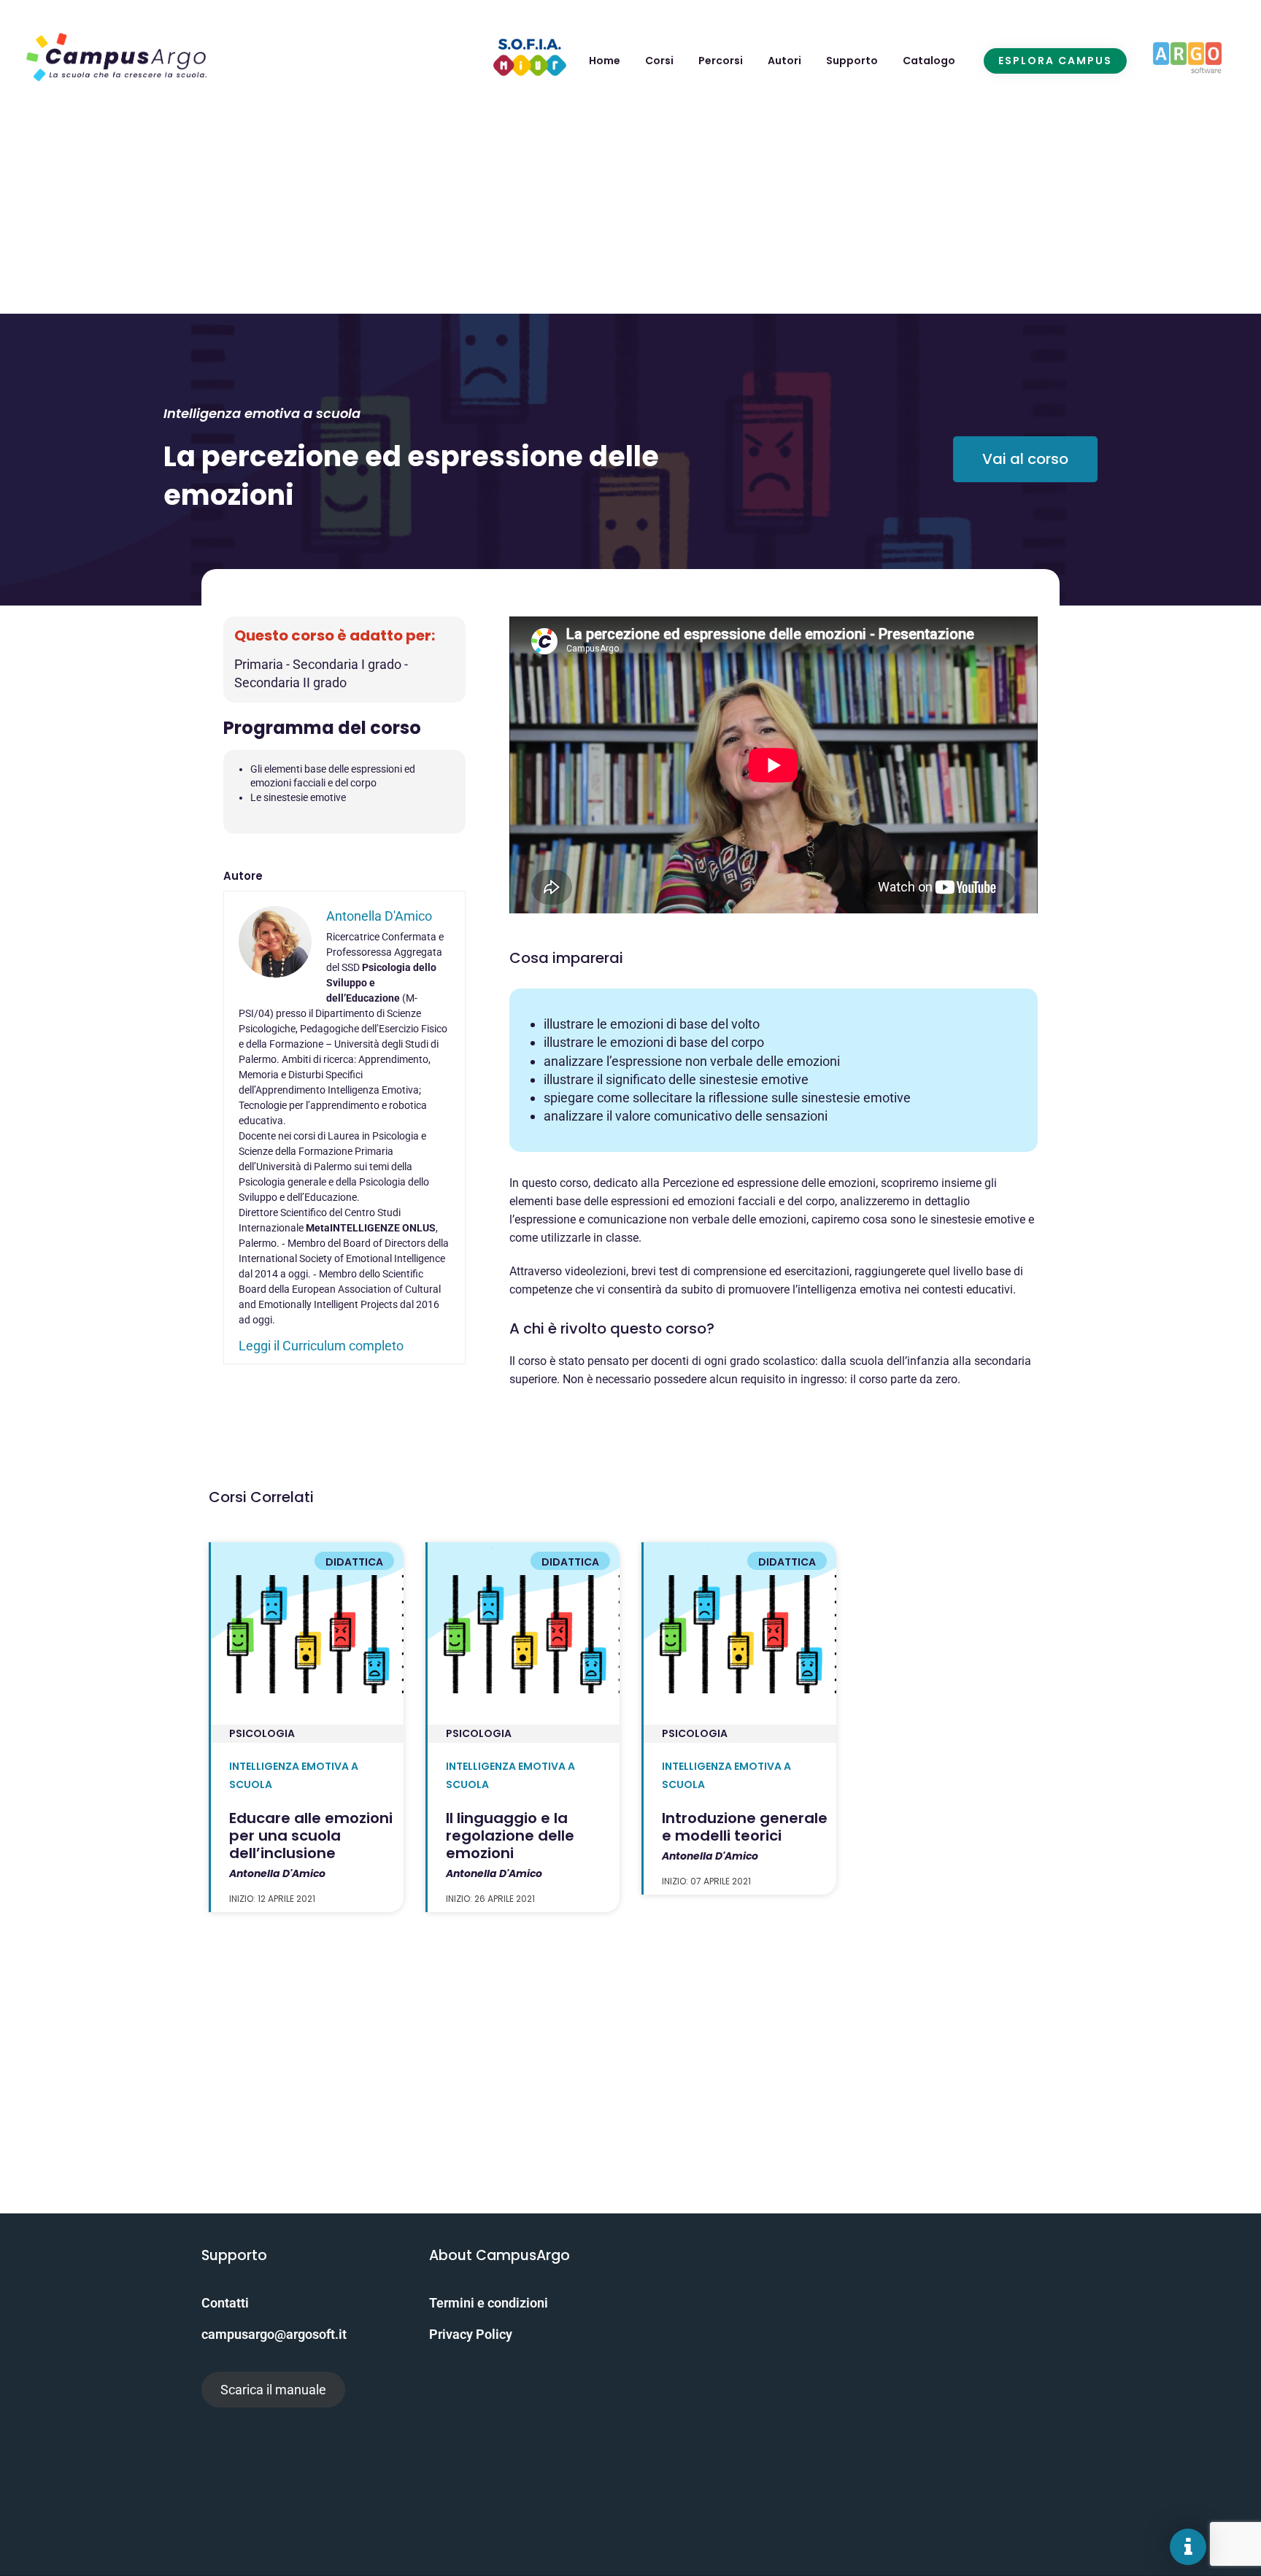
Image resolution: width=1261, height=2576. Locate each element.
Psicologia (262, 1733)
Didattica (354, 1562)
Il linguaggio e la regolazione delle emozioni (510, 1836)
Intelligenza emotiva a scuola (262, 413)
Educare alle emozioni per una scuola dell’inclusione (311, 1836)
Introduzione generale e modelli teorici (745, 1827)
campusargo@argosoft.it (274, 2334)
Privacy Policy (471, 2334)
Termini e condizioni (489, 2303)
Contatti (225, 2303)
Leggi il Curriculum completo (321, 1346)
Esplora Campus (1055, 61)
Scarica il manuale (273, 2390)
